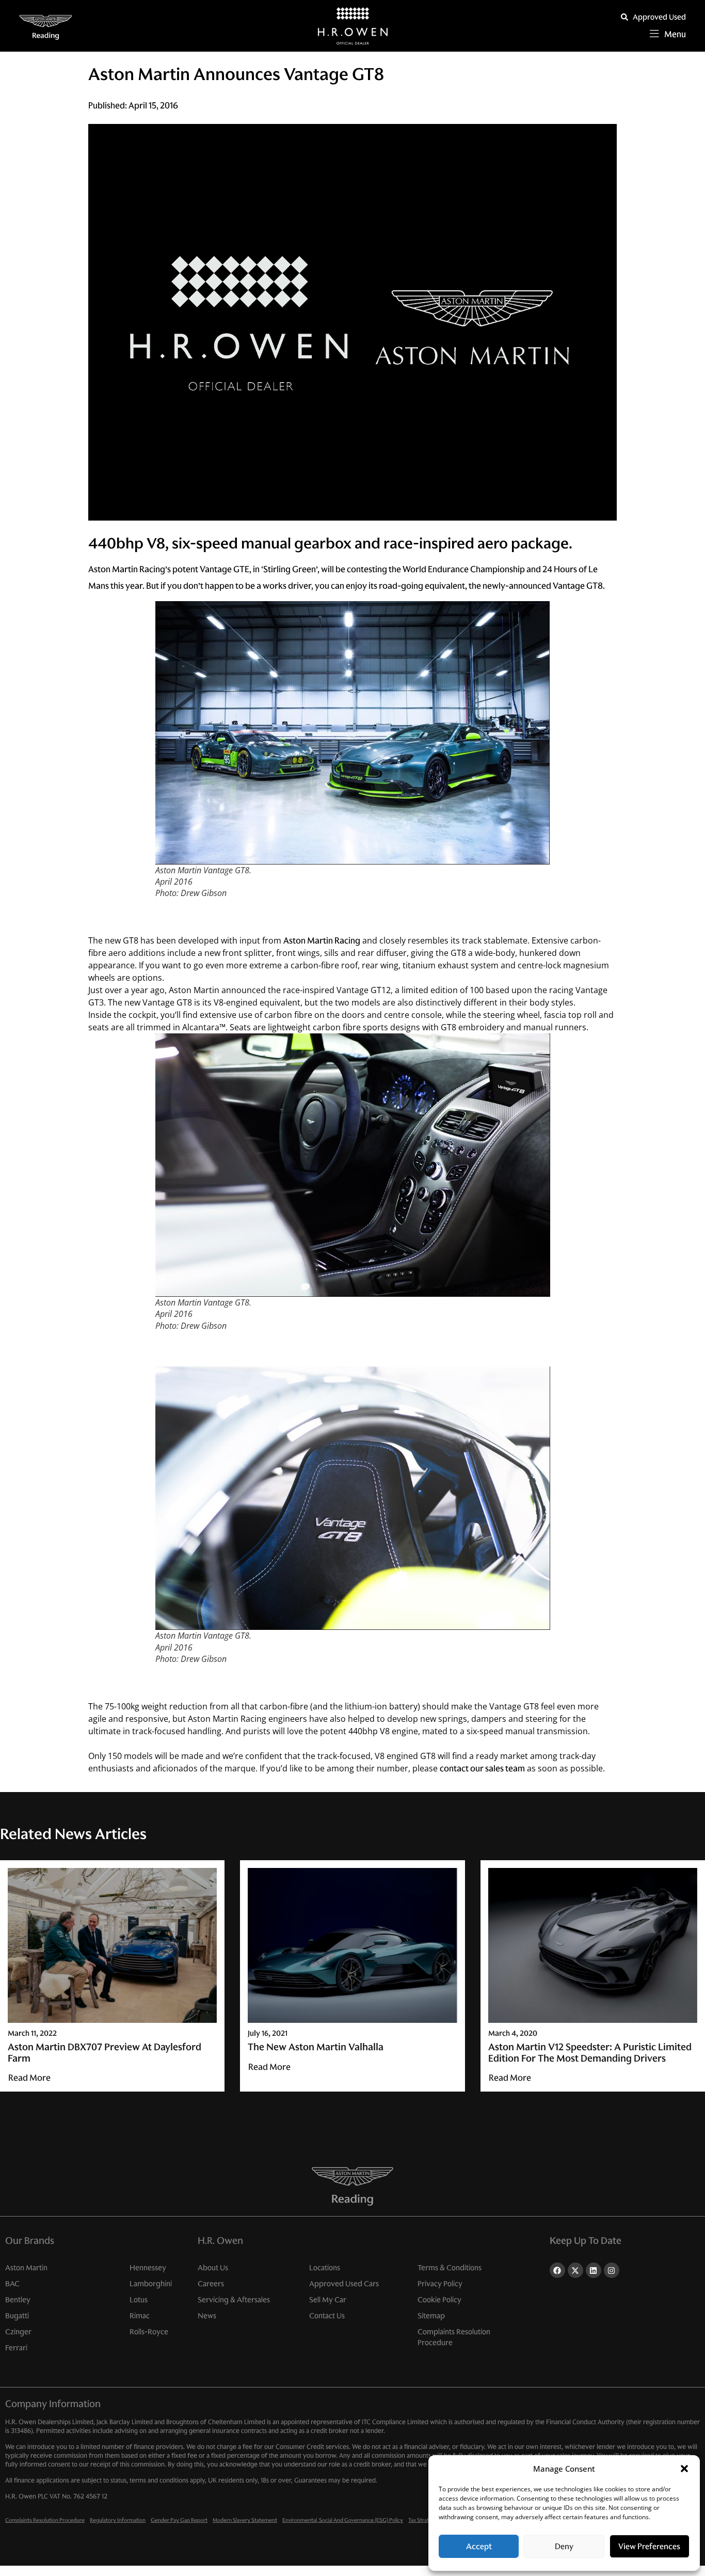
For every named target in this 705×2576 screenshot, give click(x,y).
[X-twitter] (575, 2270)
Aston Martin (26, 2268)
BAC (12, 2284)
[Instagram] (612, 2270)
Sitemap (431, 2316)
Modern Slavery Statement (245, 2520)
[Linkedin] (594, 2270)
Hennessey (148, 2268)
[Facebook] (557, 2270)
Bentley (18, 2300)
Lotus (139, 2300)
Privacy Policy (440, 2284)
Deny (564, 2546)
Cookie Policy (439, 2300)
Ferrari (16, 2348)
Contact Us (327, 2316)
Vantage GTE (225, 569)
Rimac (140, 2316)
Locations (325, 2268)
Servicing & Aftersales (234, 2300)
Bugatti (17, 2316)
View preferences (649, 2546)
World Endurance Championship (464, 569)
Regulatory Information (118, 2520)
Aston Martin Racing (322, 940)
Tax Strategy (423, 2520)
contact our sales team (482, 1768)
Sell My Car (328, 2300)
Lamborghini (151, 2284)
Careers (211, 2284)
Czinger (18, 2332)
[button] (684, 2469)
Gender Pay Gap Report (179, 2520)
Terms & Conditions (450, 2268)
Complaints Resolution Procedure (454, 2337)
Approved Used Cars (344, 2284)
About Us (213, 2268)
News (207, 2316)
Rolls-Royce (149, 2332)
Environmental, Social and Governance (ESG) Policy (343, 2520)
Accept (479, 2546)
